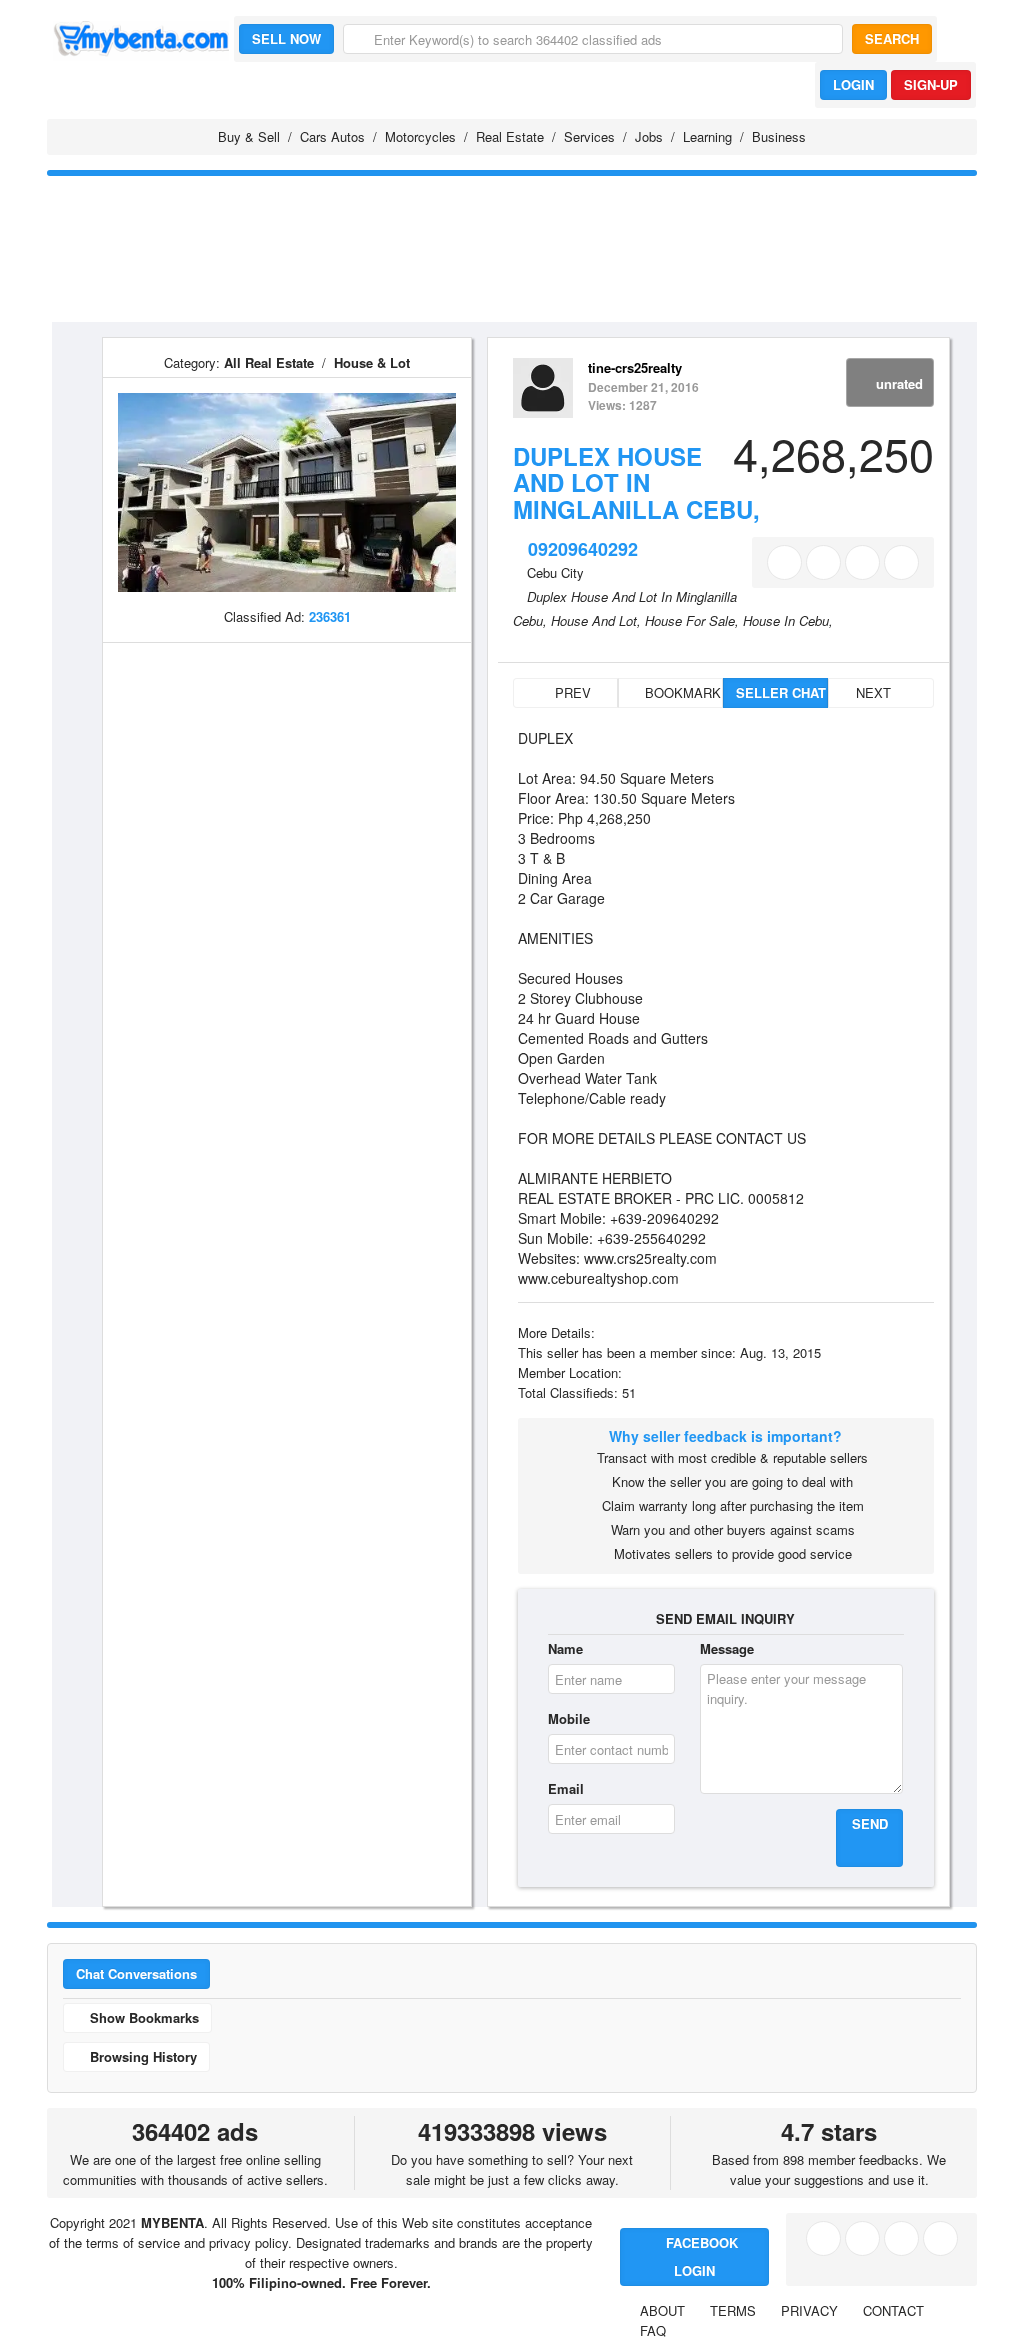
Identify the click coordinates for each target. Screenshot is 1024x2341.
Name (565, 1648)
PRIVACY (809, 2310)
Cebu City (555, 572)
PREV (571, 692)
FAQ (653, 2330)
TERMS (733, 2310)
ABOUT (662, 2310)
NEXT (875, 692)
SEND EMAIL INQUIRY (725, 1618)
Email (566, 1788)
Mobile (569, 1718)
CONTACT (893, 2310)
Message (727, 1648)
